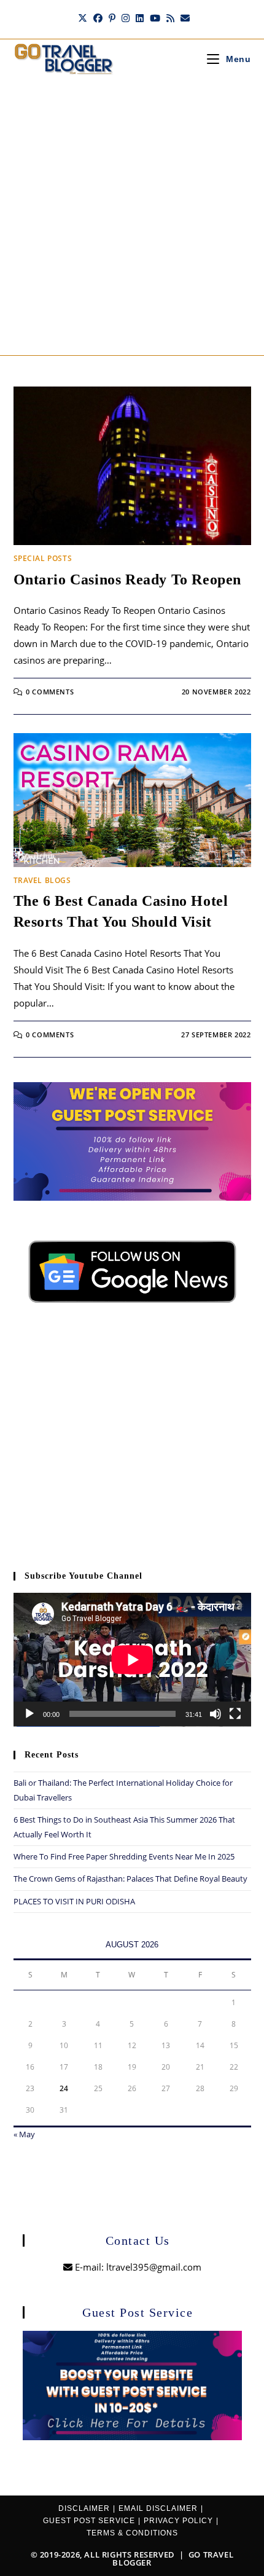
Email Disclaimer (158, 2508)
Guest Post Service (89, 2521)
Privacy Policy (178, 2521)
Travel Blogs (42, 880)
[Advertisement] (132, 217)
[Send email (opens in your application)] (184, 18)
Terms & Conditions (132, 2533)
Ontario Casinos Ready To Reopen (128, 579)
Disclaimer (84, 2508)
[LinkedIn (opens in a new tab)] (140, 18)
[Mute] (215, 1714)
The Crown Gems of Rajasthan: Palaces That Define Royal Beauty (130, 1879)
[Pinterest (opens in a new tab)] (112, 18)
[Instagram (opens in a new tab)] (126, 18)
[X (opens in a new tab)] (83, 18)
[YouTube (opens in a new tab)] (155, 18)
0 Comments (50, 692)
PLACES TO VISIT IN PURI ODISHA (74, 1901)
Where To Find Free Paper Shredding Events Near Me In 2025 (124, 1856)
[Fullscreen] (235, 1714)
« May (24, 2134)
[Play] (29, 1714)
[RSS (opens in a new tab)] (170, 18)
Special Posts (43, 558)
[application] (132, 1660)
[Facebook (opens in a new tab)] (98, 18)
